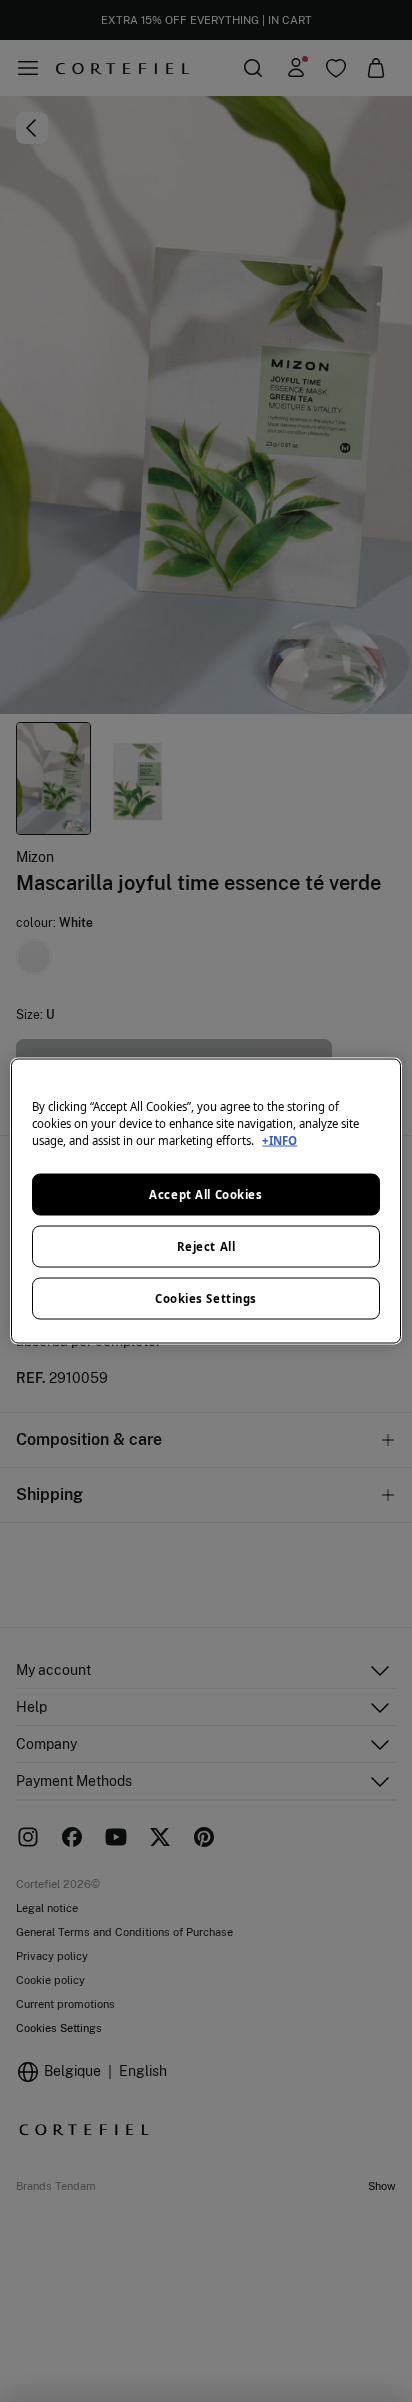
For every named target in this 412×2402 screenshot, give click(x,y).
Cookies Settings (206, 1298)
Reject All (206, 1246)
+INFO (279, 1140)
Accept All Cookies (205, 1194)
